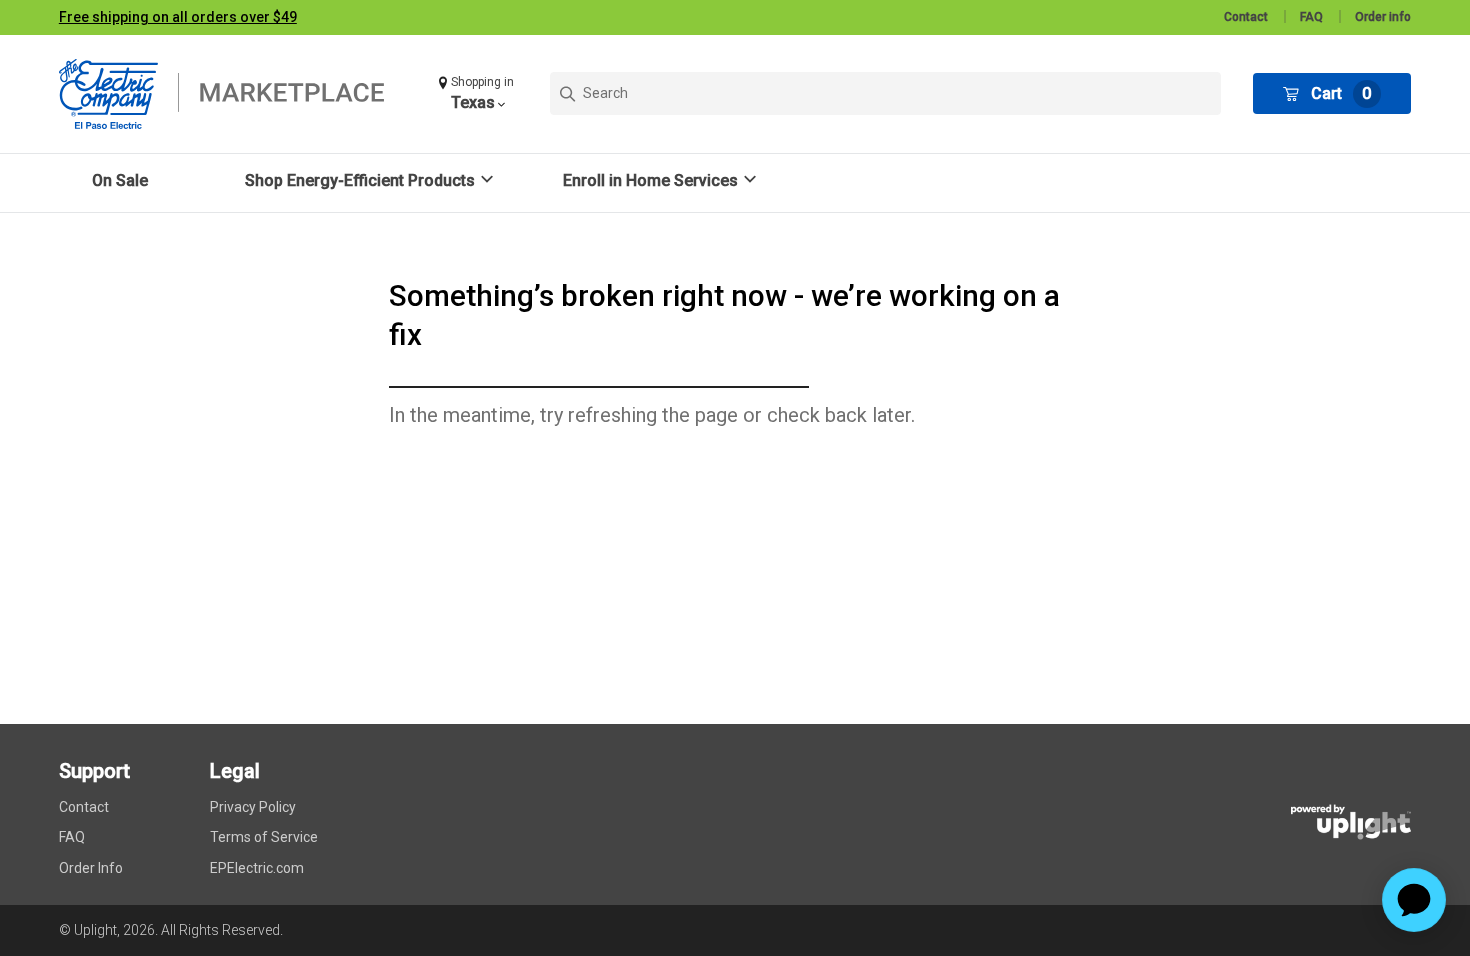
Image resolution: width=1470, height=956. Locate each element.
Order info (1383, 17)
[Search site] (885, 93)
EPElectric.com (257, 868)
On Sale (120, 180)
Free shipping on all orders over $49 (178, 17)
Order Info (91, 868)
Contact (1246, 17)
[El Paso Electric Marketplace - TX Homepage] (234, 94)
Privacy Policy (253, 807)
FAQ (1311, 17)
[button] (478, 93)
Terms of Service (264, 837)
